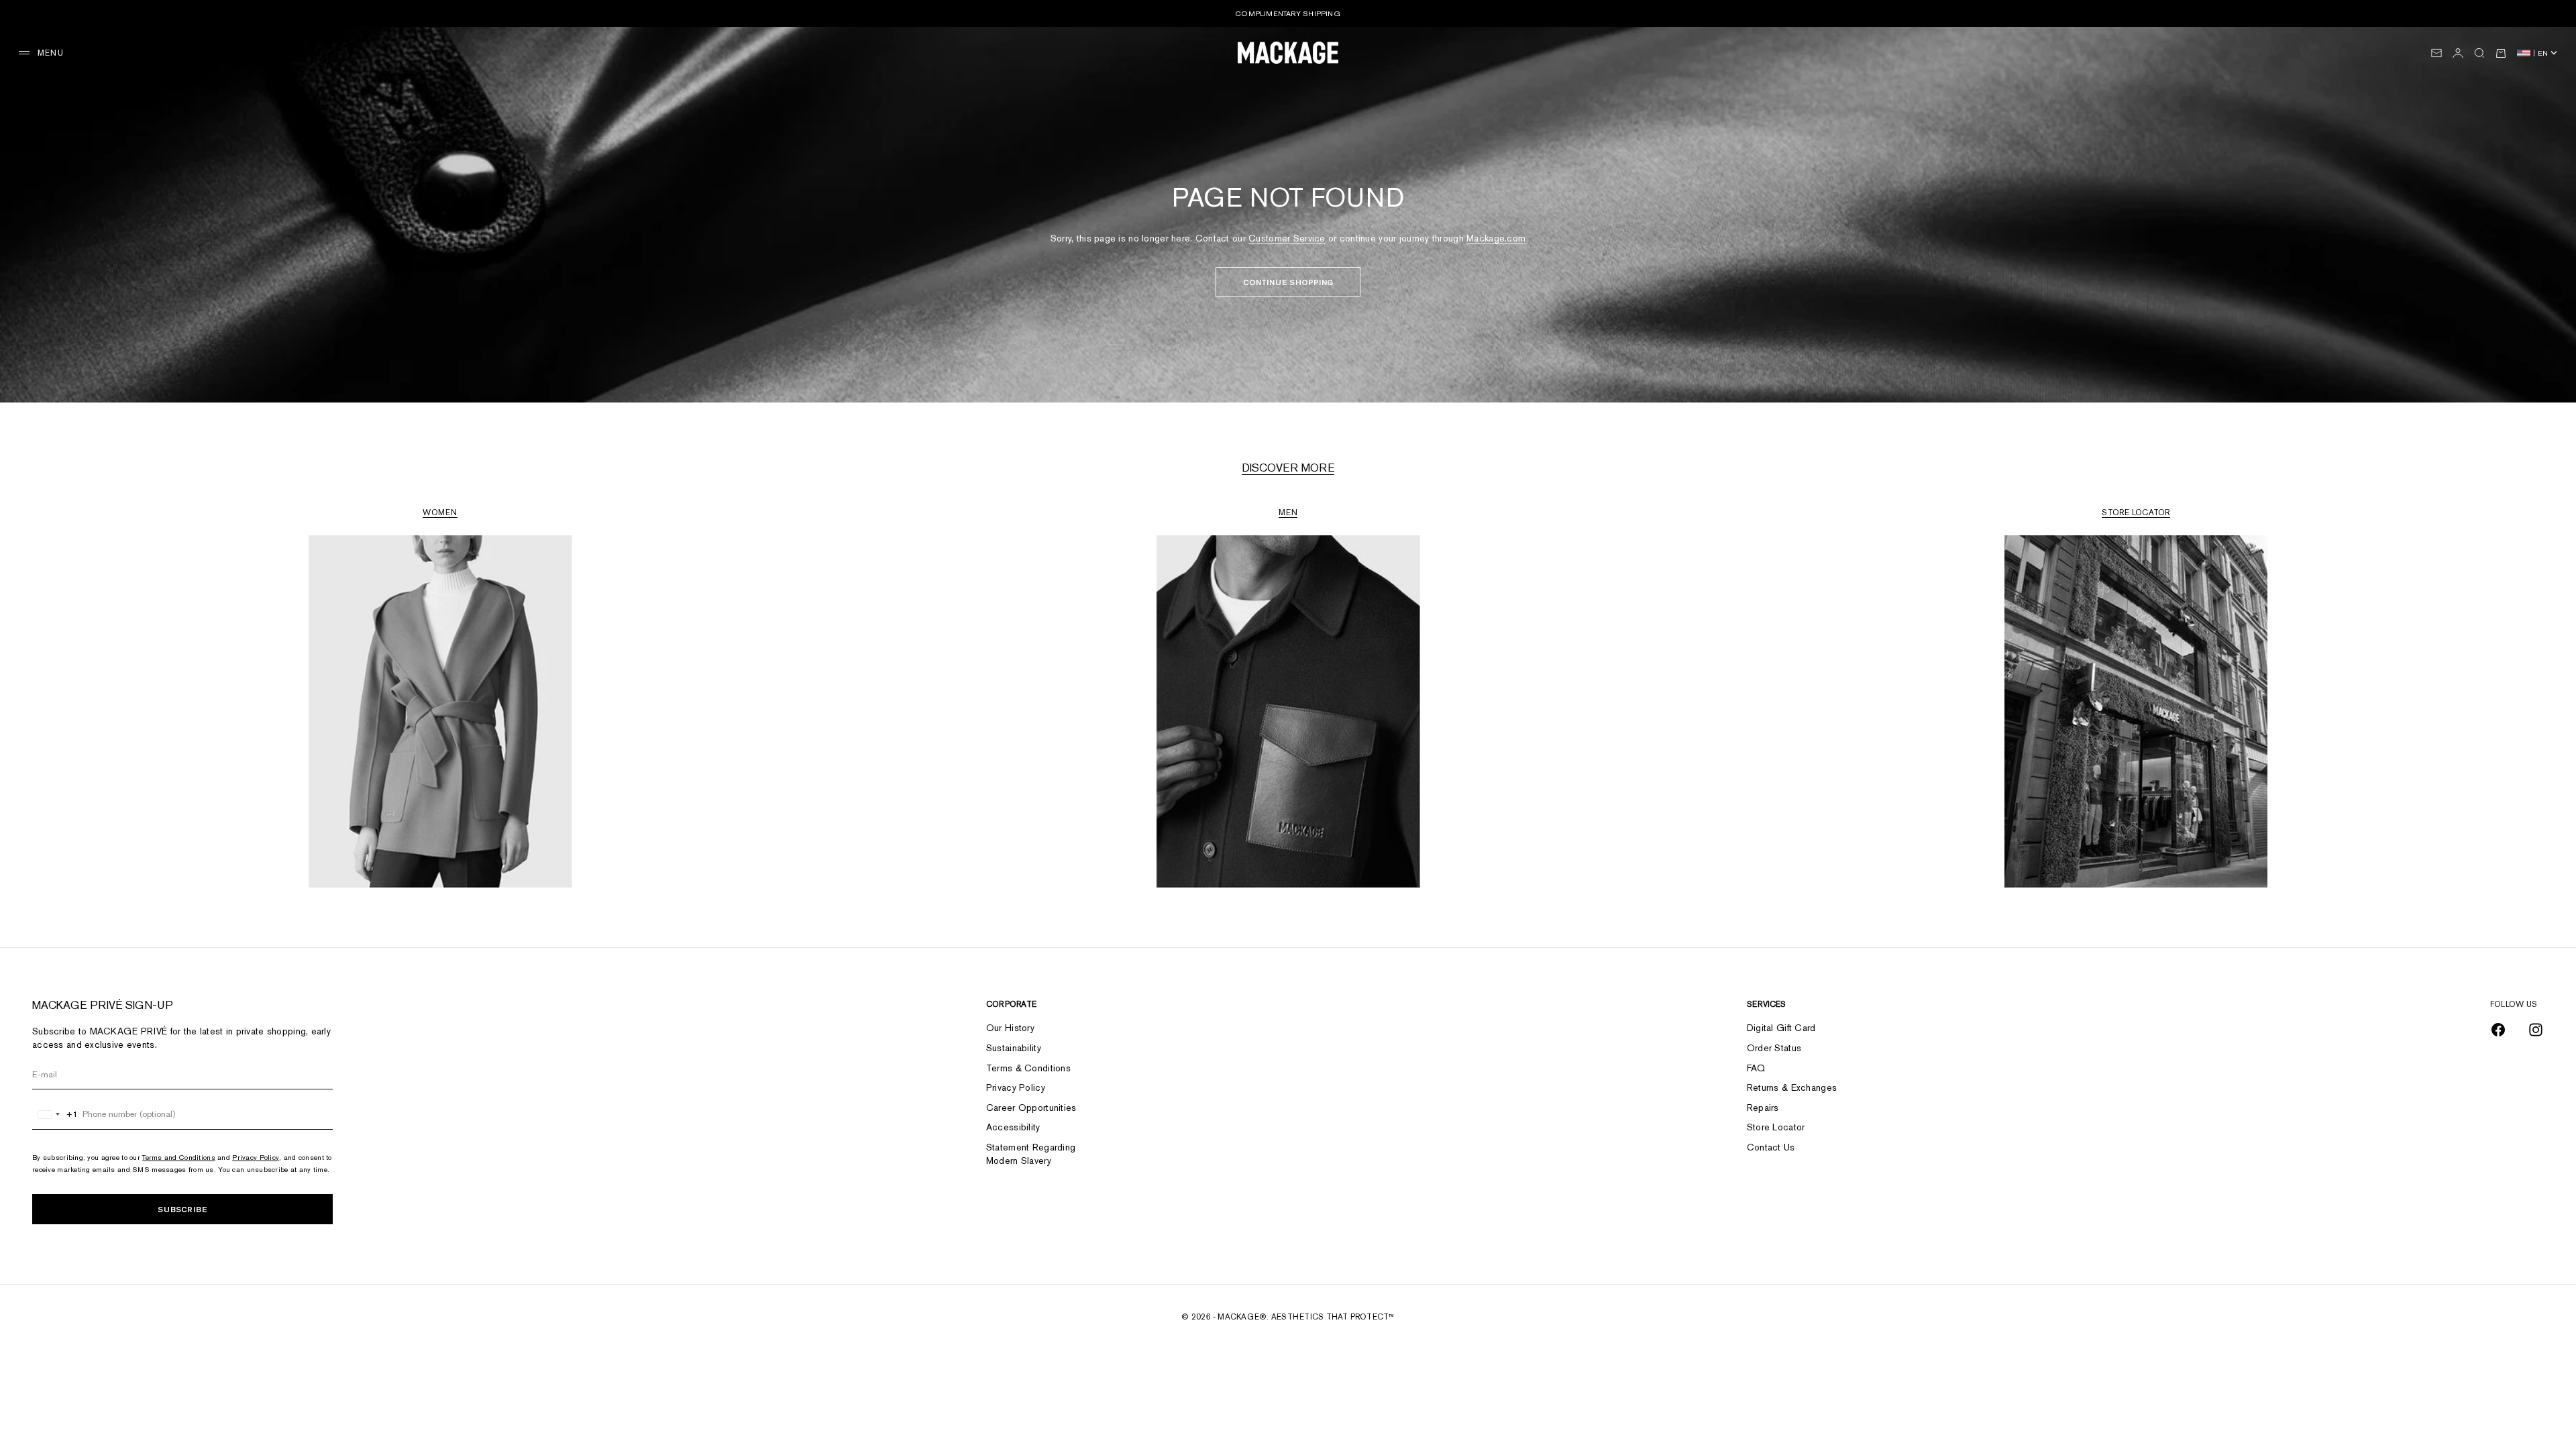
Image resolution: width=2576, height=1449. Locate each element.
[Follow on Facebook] (2498, 1030)
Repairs (1763, 1108)
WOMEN (440, 513)
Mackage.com (1496, 238)
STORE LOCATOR (2136, 513)
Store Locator (1776, 1127)
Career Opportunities (1031, 1108)
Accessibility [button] (1013, 1127)
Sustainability (1014, 1048)
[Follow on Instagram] (2536, 1030)
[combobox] (55, 1114)
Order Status (1774, 1048)
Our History (1010, 1028)
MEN (1288, 513)
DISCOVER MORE (1288, 468)
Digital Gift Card (1781, 1028)
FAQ (1756, 1068)
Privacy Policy (256, 1157)
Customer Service (1287, 238)
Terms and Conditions (179, 1157)
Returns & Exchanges (1792, 1087)
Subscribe (182, 1209)
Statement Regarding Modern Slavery (1031, 1154)
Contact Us (1771, 1147)
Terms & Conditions (1028, 1068)
